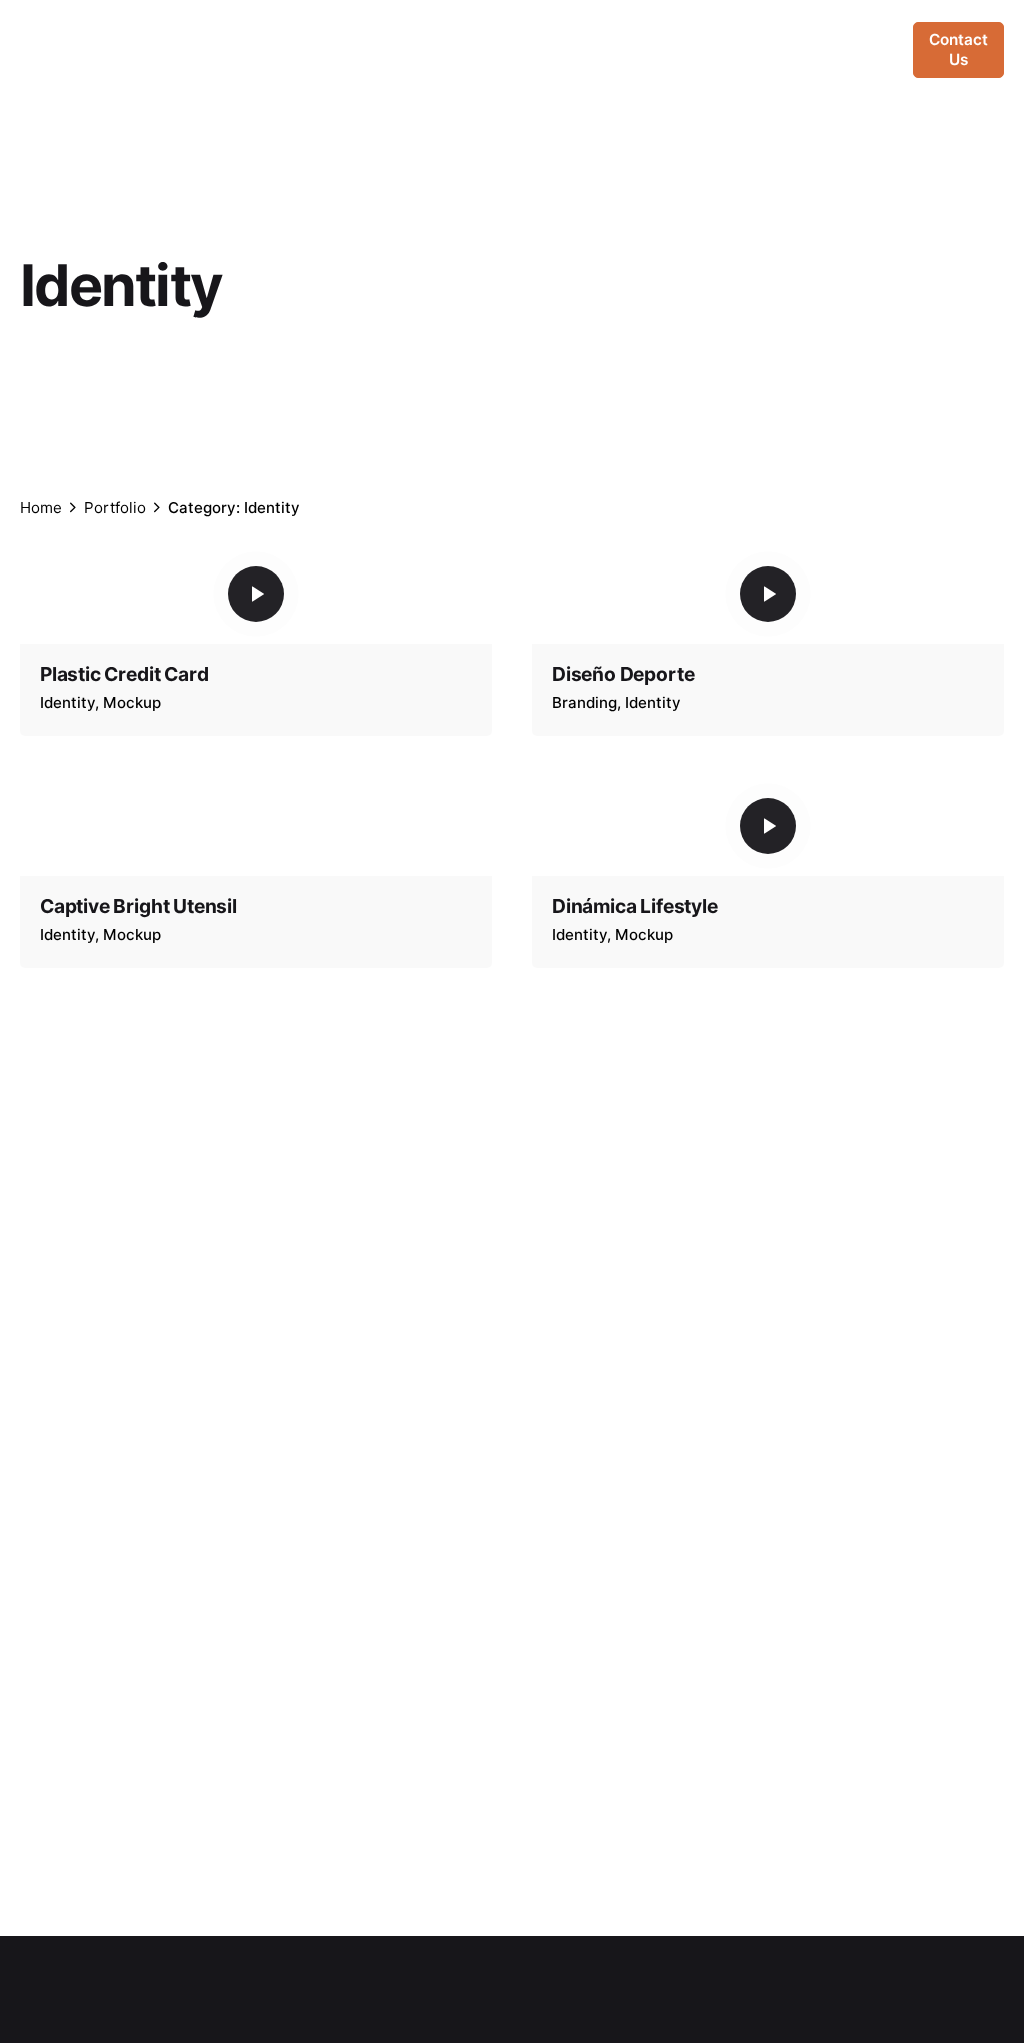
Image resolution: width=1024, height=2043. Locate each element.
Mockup (132, 702)
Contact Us (958, 49)
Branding (584, 702)
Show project (90, 728)
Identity (67, 702)
